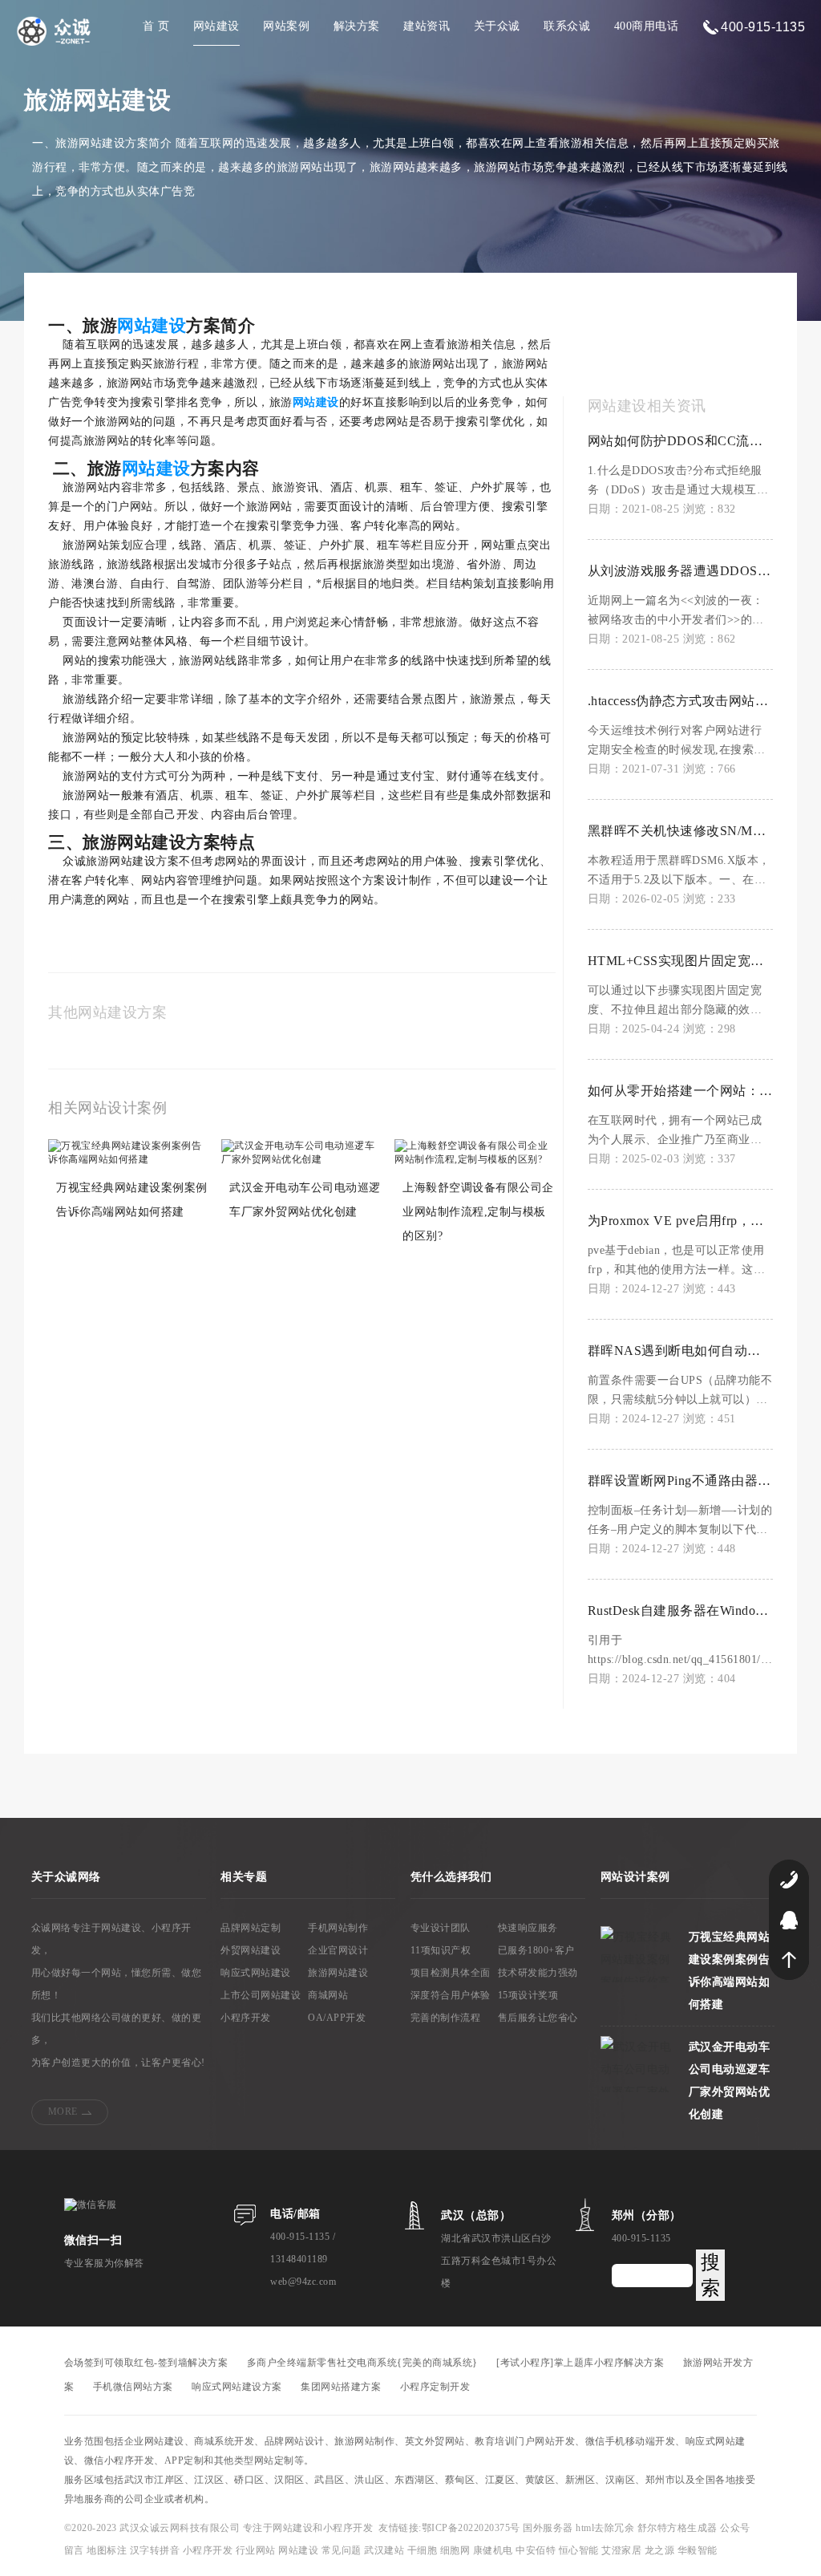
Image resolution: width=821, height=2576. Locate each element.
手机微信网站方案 (133, 2387)
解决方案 (357, 26)
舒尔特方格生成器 (679, 2528)
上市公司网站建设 (261, 1995)
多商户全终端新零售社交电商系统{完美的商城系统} (362, 2363)
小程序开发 (246, 2018)
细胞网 (455, 2550)
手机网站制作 (338, 1928)
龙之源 (660, 2550)
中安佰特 (536, 2550)
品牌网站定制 (251, 1928)
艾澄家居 (621, 2550)
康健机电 (493, 2550)
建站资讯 (427, 26)
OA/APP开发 (337, 2018)
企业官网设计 (338, 1950)
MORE (63, 2112)
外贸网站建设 (251, 1950)
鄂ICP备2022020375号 (473, 2528)
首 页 (156, 26)
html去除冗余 (607, 2528)
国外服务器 (549, 2528)
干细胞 (423, 2550)
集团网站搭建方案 (341, 2387)
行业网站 (257, 2550)
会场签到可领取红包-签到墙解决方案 (146, 2363)
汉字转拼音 (156, 2550)
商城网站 (328, 1995)
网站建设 (216, 26)
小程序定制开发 (435, 2387)
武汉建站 (384, 2550)
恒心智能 (579, 2550)
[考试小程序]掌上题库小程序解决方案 (580, 2363)
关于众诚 (497, 26)
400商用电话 (647, 26)
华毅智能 (698, 2550)
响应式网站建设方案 (237, 2387)
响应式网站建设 (256, 1973)
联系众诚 (567, 26)
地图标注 (108, 2550)
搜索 (710, 2275)
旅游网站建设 (338, 1973)
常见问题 (343, 2550)
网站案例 (286, 26)
